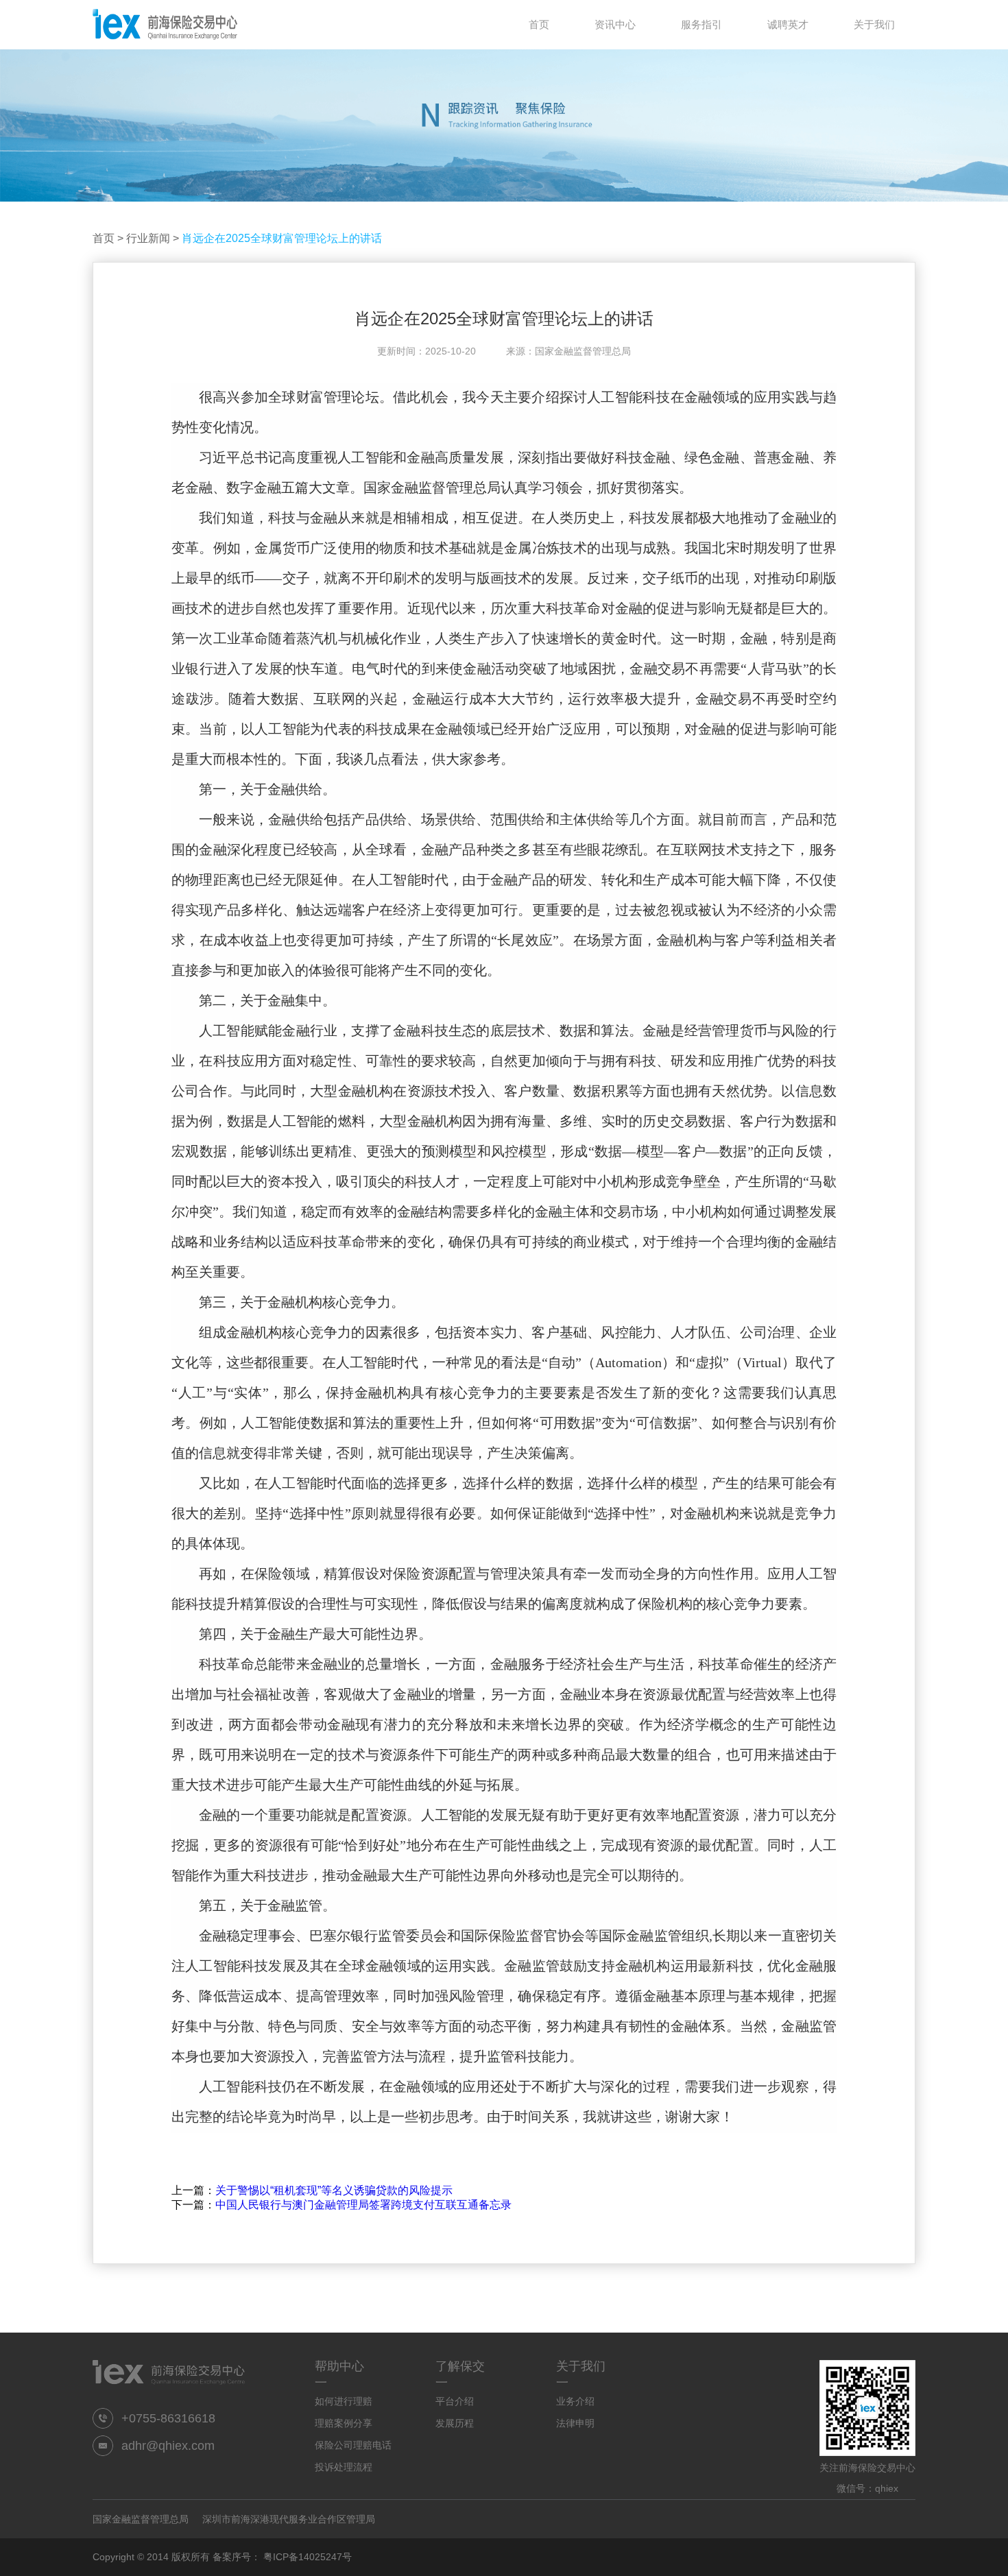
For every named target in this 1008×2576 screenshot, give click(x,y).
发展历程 (455, 2423)
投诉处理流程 (344, 2467)
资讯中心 (615, 24)
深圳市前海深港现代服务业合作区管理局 (289, 2519)
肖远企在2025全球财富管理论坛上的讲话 (282, 238)
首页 (104, 238)
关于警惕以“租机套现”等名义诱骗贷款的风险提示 (334, 2190)
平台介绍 (455, 2401)
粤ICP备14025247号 (308, 2557)
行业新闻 (148, 238)
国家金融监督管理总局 (141, 2519)
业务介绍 (575, 2401)
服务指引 (701, 24)
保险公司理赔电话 (353, 2445)
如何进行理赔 (344, 2401)
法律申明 (575, 2423)
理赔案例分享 (344, 2423)
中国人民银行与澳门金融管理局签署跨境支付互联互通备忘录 (363, 2205)
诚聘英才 (788, 24)
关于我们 (874, 24)
